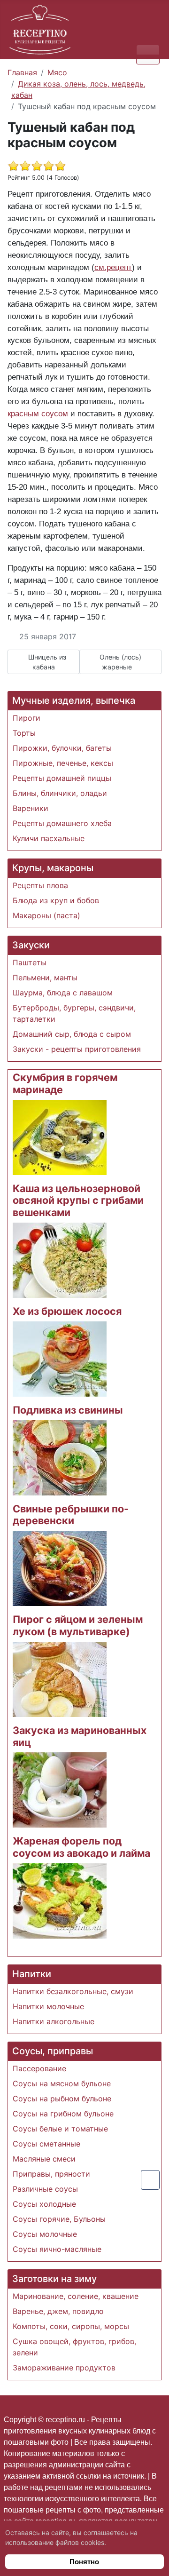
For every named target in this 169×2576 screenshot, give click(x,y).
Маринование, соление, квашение (76, 2296)
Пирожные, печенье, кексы (63, 763)
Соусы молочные (45, 2234)
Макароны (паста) (46, 915)
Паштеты (30, 962)
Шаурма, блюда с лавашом (63, 993)
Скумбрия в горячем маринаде (65, 1083)
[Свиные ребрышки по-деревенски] (60, 1568)
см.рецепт (113, 267)
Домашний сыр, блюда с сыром (72, 1034)
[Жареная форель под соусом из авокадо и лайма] (60, 1900)
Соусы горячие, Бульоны (59, 2219)
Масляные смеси (44, 2159)
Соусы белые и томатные (60, 2129)
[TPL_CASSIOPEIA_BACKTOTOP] (150, 2180)
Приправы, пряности (51, 2174)
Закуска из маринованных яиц (80, 1736)
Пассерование (39, 2068)
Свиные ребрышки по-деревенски (71, 1515)
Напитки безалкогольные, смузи (73, 1991)
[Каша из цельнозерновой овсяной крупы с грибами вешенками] (60, 1259)
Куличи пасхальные (49, 838)
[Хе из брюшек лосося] (60, 1358)
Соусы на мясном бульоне (62, 2083)
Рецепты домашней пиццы (62, 778)
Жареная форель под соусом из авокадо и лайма (81, 1847)
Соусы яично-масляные (57, 2249)
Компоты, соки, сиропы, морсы (71, 2326)
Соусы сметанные (46, 2144)
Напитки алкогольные (54, 2021)
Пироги (27, 718)
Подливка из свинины (68, 1410)
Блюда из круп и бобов (56, 900)
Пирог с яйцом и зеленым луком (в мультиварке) (78, 1625)
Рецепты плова (40, 885)
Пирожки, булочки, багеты (62, 748)
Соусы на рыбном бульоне (62, 2099)
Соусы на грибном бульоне (63, 2114)
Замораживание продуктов (64, 2368)
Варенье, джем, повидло (58, 2311)
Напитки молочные (48, 2006)
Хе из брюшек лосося (67, 1311)
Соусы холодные (44, 2204)
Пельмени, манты (45, 978)
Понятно (84, 2562)
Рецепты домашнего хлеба (62, 823)
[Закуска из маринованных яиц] (60, 1789)
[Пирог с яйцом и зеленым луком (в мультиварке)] (60, 1678)
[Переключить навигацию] (148, 54)
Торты (24, 733)
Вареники (31, 808)
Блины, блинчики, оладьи (60, 793)
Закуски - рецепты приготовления (77, 1049)
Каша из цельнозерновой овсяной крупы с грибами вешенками (78, 1201)
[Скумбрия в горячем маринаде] (60, 1137)
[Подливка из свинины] (60, 1457)
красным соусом (38, 413)
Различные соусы (45, 2189)
